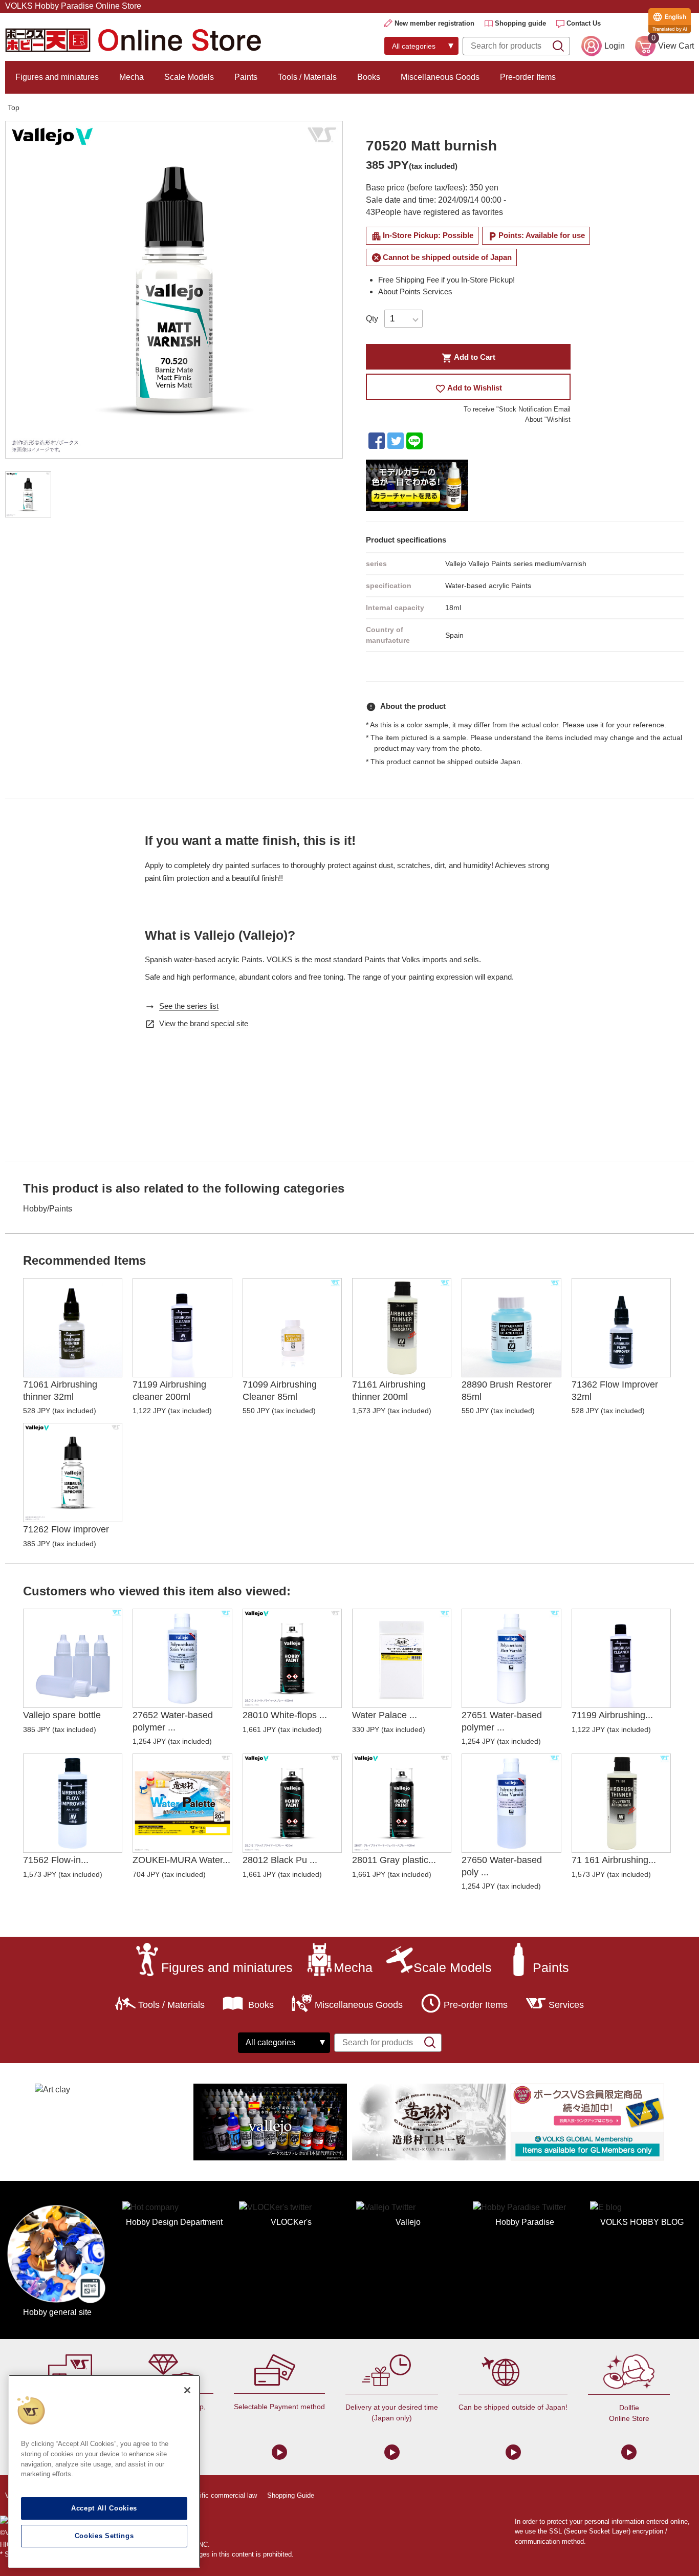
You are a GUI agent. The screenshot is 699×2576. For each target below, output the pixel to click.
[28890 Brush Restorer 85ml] (511, 1328)
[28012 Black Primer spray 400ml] (292, 1803)
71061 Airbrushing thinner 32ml (60, 1390)
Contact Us (584, 23)
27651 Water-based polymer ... (502, 1721)
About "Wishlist (548, 419)
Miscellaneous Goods (440, 77)
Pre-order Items (528, 77)
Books (369, 77)
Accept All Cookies (104, 2508)
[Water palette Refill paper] (402, 1658)
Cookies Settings (104, 2536)
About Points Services (415, 291)
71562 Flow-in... (56, 1860)
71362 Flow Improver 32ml (615, 1390)
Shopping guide (520, 23)
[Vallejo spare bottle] (73, 1658)
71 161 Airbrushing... (614, 1860)
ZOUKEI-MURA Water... (181, 1860)
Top (14, 107)
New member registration (434, 23)
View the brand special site (204, 1023)
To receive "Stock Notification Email (517, 409)
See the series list (189, 1006)
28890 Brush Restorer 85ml (507, 1390)
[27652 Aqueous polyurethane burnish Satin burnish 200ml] (182, 1658)
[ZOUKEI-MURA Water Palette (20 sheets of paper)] (182, 1803)
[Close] (187, 2390)
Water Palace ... (385, 1715)
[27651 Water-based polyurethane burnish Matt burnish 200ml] (511, 1658)
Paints (246, 77)
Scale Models (189, 77)
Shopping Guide (291, 2495)
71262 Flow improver (66, 1529)
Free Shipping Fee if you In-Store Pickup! (446, 280)
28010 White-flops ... (285, 1715)
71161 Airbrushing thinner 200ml (389, 1390)
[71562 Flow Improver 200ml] (73, 1803)
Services (566, 2005)
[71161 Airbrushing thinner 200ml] (402, 1328)
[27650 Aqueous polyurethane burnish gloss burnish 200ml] (511, 1803)
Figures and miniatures (57, 77)
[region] (104, 2471)
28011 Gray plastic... (394, 1860)
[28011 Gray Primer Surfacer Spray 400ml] (402, 1803)
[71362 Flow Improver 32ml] (621, 1328)
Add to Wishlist (468, 389)
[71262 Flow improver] (73, 1473)
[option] (174, 290)
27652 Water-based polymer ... (173, 1721)
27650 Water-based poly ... (502, 1866)
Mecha (132, 77)
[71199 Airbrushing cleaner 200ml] (182, 1328)
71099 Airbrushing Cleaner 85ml (280, 1390)
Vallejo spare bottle (62, 1715)
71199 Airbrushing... (612, 1715)
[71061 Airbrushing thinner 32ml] (73, 1328)
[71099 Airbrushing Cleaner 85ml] (292, 1328)
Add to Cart (468, 358)
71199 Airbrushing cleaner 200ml (169, 1390)
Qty (372, 319)
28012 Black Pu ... (280, 1860)
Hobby (35, 1209)
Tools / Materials (307, 77)
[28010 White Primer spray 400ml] (292, 1658)
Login (615, 46)
